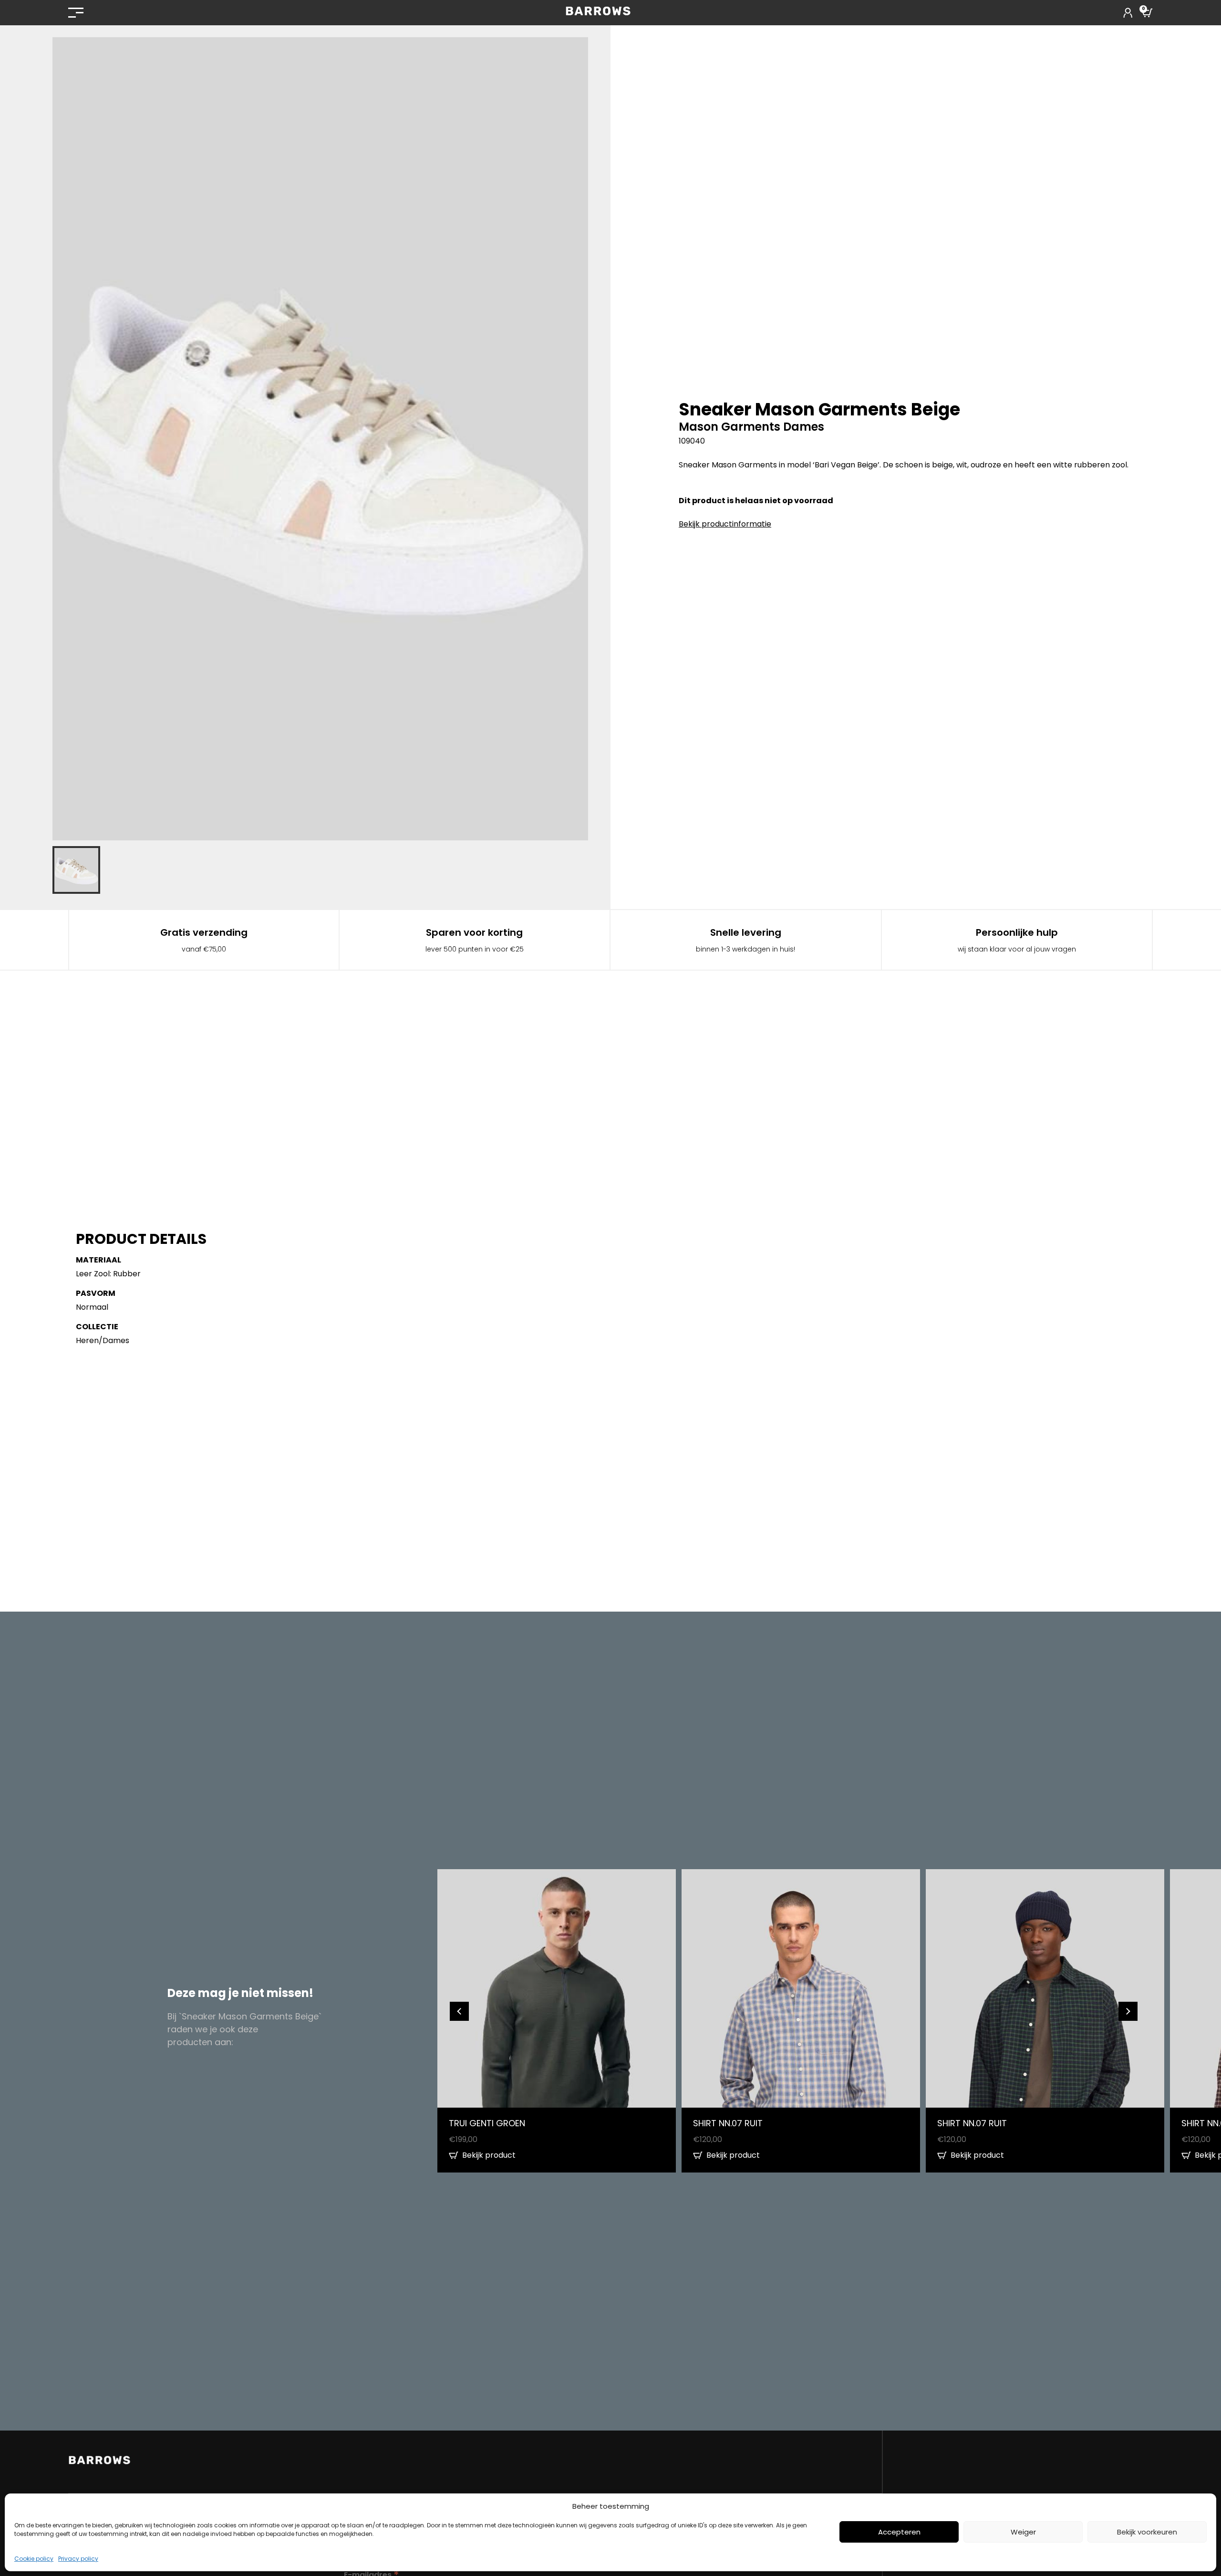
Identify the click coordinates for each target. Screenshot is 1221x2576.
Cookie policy (34, 2559)
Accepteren (899, 2532)
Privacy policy (78, 2559)
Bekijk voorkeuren (1147, 2532)
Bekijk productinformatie (725, 524)
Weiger (1023, 2532)
